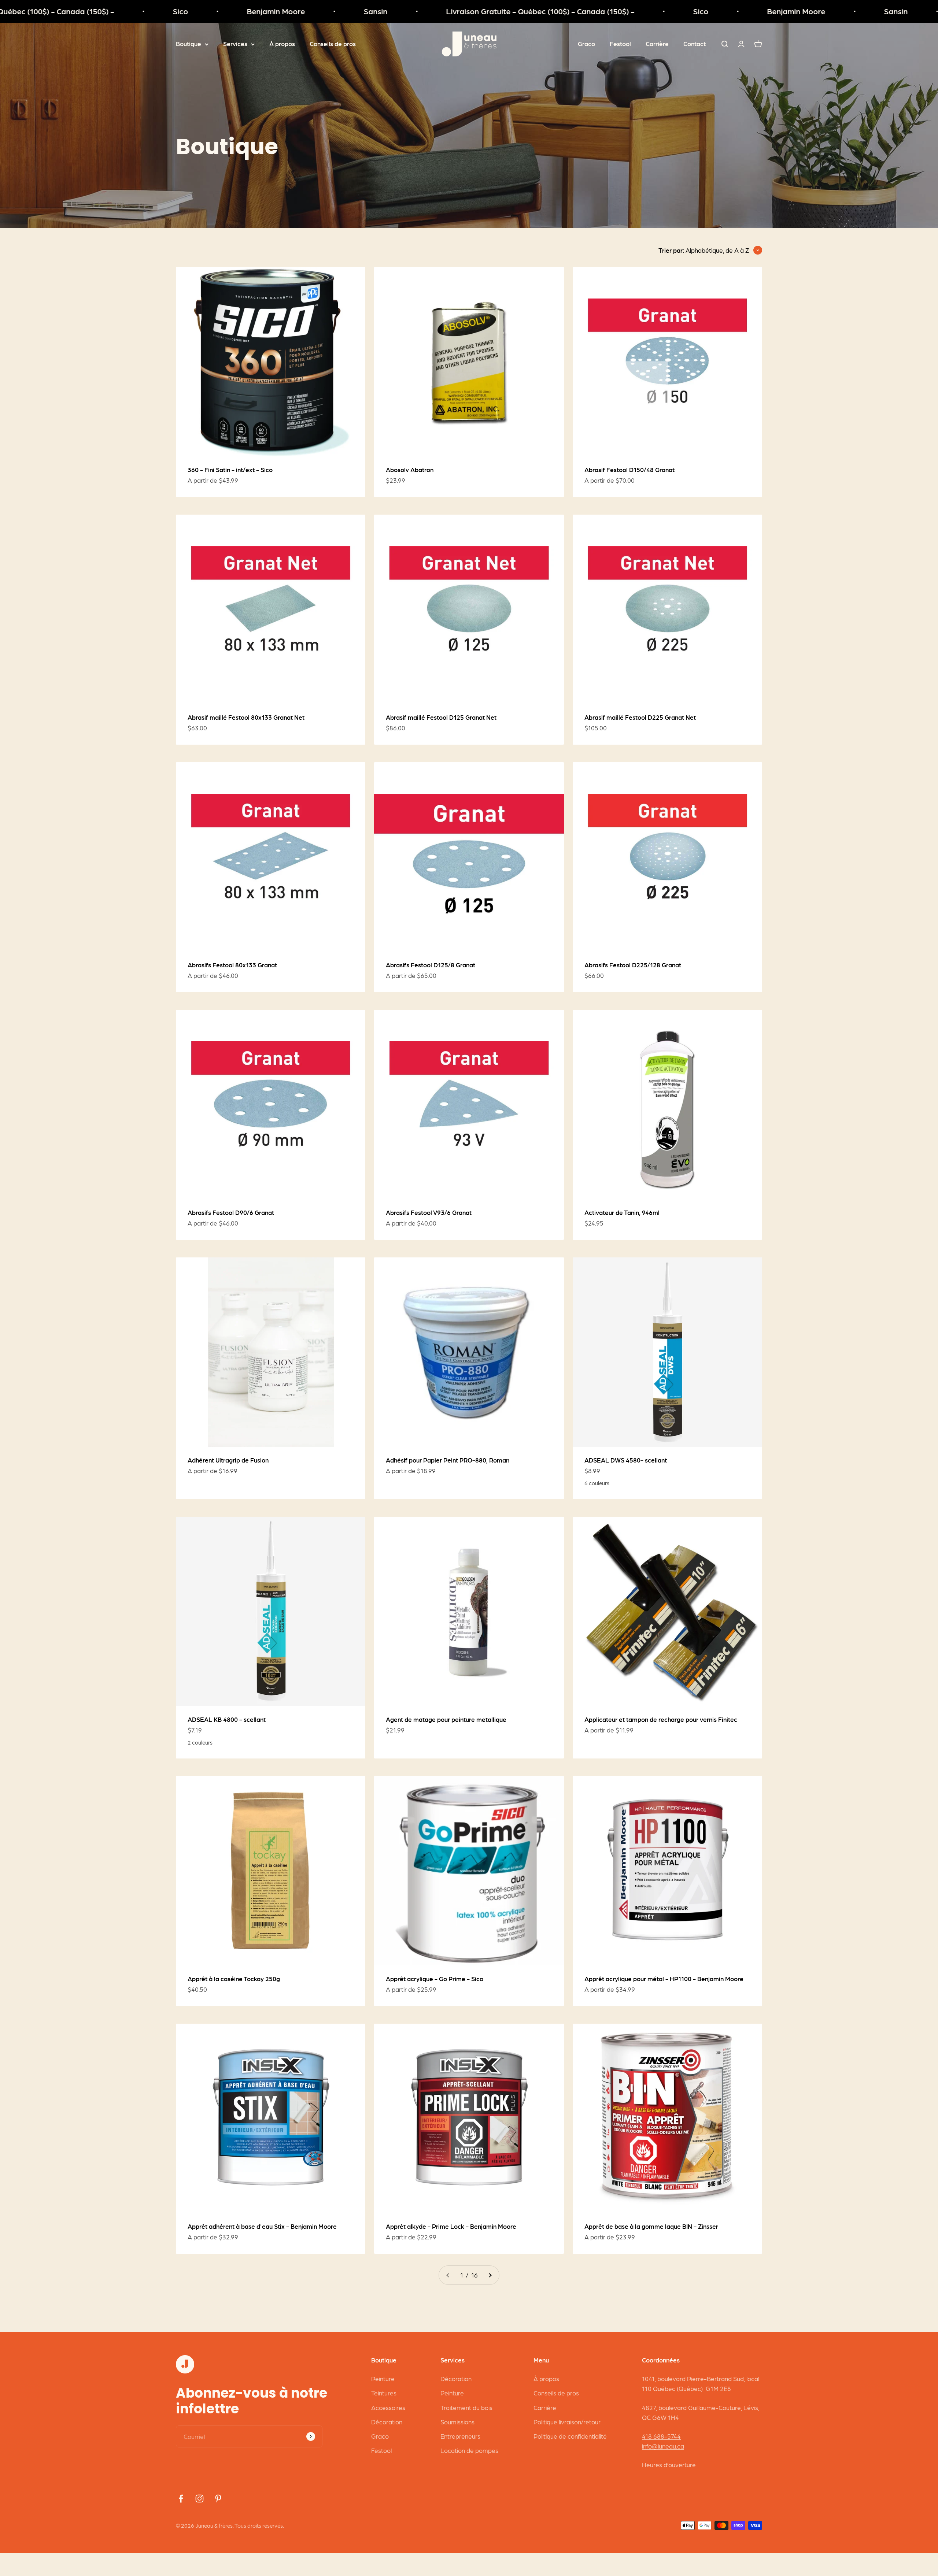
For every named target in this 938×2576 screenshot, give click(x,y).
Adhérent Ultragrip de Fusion (228, 1460)
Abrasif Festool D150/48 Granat (629, 470)
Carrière (657, 44)
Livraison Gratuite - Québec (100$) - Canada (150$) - (424, 11)
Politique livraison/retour (567, 2422)
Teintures (384, 2393)
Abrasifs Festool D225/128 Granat (633, 965)
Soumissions (457, 2422)
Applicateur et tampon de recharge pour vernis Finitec (661, 1719)
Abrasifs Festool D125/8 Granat (431, 965)
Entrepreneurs (460, 2436)
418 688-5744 (661, 2436)
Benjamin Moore (160, 11)
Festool (620, 44)
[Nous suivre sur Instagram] (200, 2499)
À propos (282, 44)
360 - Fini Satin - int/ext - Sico (230, 470)
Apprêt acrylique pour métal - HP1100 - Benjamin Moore (664, 1979)
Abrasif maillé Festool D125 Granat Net (441, 717)
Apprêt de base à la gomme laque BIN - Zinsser (651, 2226)
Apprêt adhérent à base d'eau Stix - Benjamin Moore (262, 2226)
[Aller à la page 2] (490, 2275)
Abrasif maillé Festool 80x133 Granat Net (246, 717)
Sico (64, 11)
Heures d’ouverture (669, 2465)
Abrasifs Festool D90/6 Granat (231, 1212)
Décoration (387, 2422)
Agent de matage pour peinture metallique (446, 1719)
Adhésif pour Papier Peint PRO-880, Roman (448, 1460)
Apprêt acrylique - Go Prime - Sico (435, 1979)
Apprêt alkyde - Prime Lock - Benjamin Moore (451, 2226)
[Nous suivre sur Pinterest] (218, 2499)
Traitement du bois (466, 2408)
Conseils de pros (333, 44)
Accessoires (388, 2408)
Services (235, 44)
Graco (586, 44)
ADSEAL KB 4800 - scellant (227, 1719)
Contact (695, 44)
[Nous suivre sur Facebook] (181, 2499)
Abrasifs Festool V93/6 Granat (429, 1212)
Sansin (260, 11)
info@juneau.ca (663, 2446)
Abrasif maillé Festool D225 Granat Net (640, 717)
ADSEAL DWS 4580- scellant (626, 1460)
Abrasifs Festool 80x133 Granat (232, 965)
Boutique (189, 44)
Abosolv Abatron (410, 470)
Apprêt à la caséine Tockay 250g (234, 1979)
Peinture (383, 2379)
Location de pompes (469, 2450)
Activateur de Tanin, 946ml (622, 1212)
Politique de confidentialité (570, 2436)
